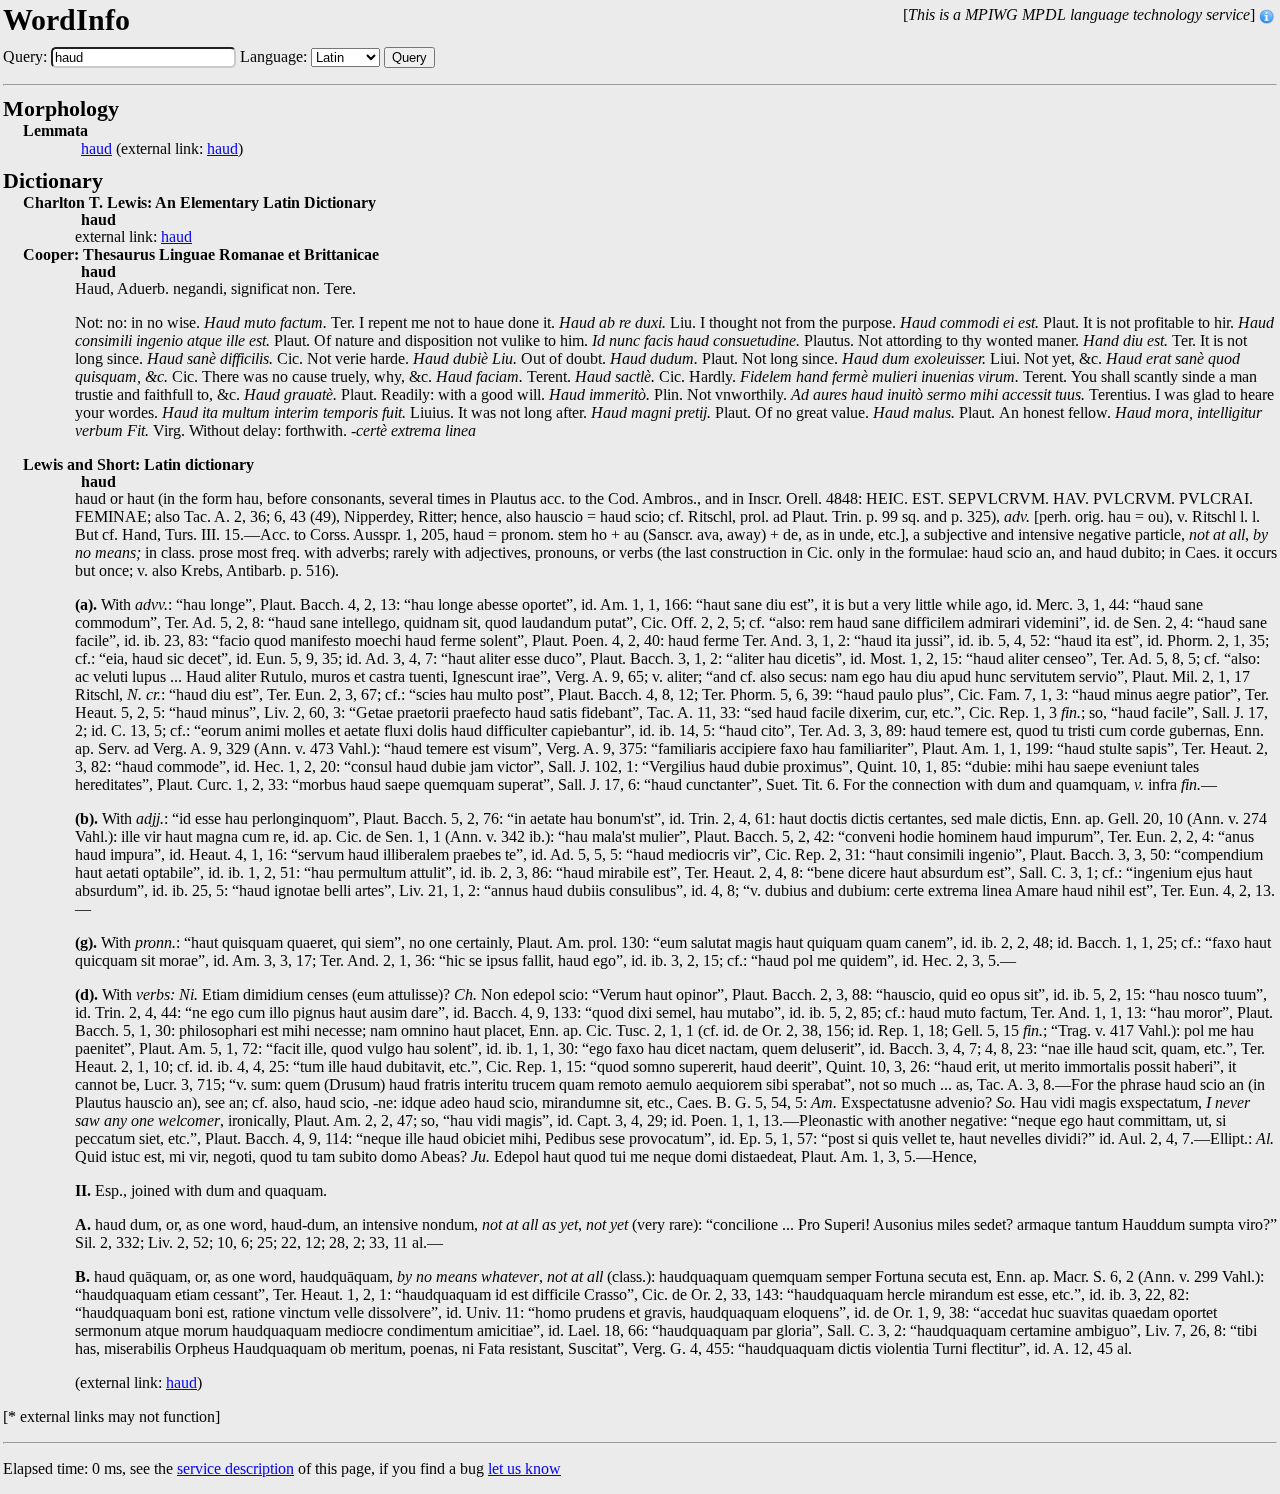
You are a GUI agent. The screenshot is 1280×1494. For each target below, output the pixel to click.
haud (96, 149)
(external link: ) (162, 149)
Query (409, 57)
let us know (524, 1468)
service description (235, 1468)
